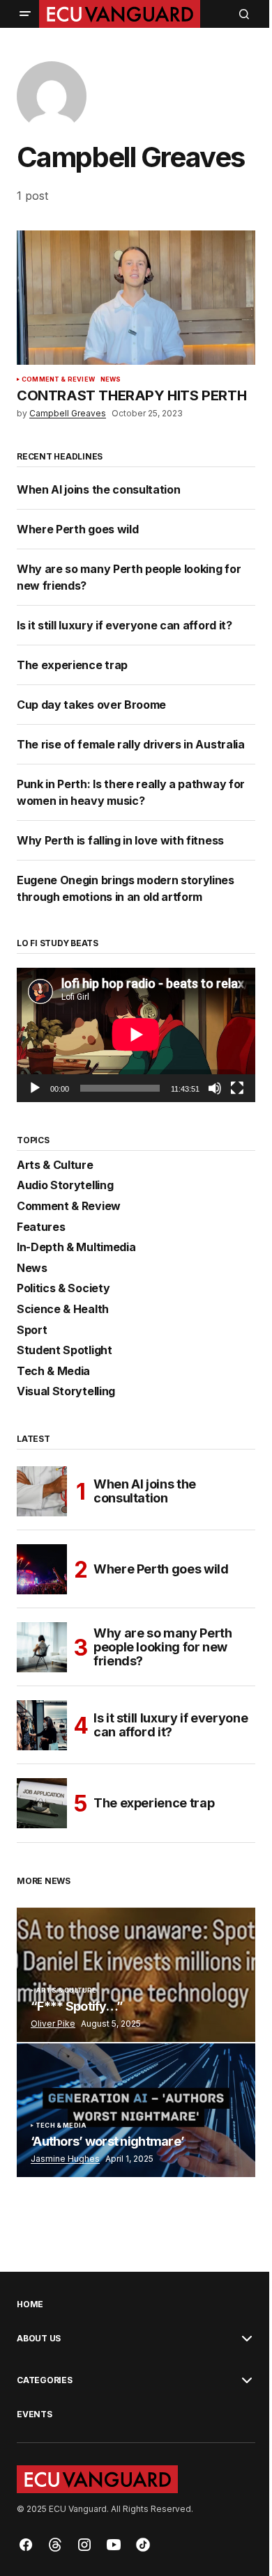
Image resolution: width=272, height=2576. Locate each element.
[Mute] (215, 1088)
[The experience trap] (42, 1803)
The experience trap (72, 665)
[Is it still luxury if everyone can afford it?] (42, 1725)
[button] (25, 14)
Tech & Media (53, 1372)
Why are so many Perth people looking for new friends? (163, 1647)
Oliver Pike (53, 2024)
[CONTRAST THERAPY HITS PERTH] (136, 297)
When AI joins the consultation (100, 489)
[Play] (35, 1088)
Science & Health (63, 1310)
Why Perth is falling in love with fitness (120, 840)
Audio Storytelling (65, 1186)
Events (35, 2414)
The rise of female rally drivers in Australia (131, 744)
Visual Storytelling (66, 1392)
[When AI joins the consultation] (42, 1491)
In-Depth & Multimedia (76, 1248)
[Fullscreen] (237, 1088)
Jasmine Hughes (65, 2159)
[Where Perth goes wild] (42, 1569)
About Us (39, 2339)
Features (41, 1227)
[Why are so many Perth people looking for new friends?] (42, 1647)
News (111, 379)
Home (30, 2304)
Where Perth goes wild (77, 529)
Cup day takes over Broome (91, 705)
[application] (136, 1035)
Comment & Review (58, 379)
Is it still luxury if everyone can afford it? (124, 625)
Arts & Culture (55, 1165)
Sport (32, 1330)
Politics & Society (63, 1289)
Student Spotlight (65, 1351)
